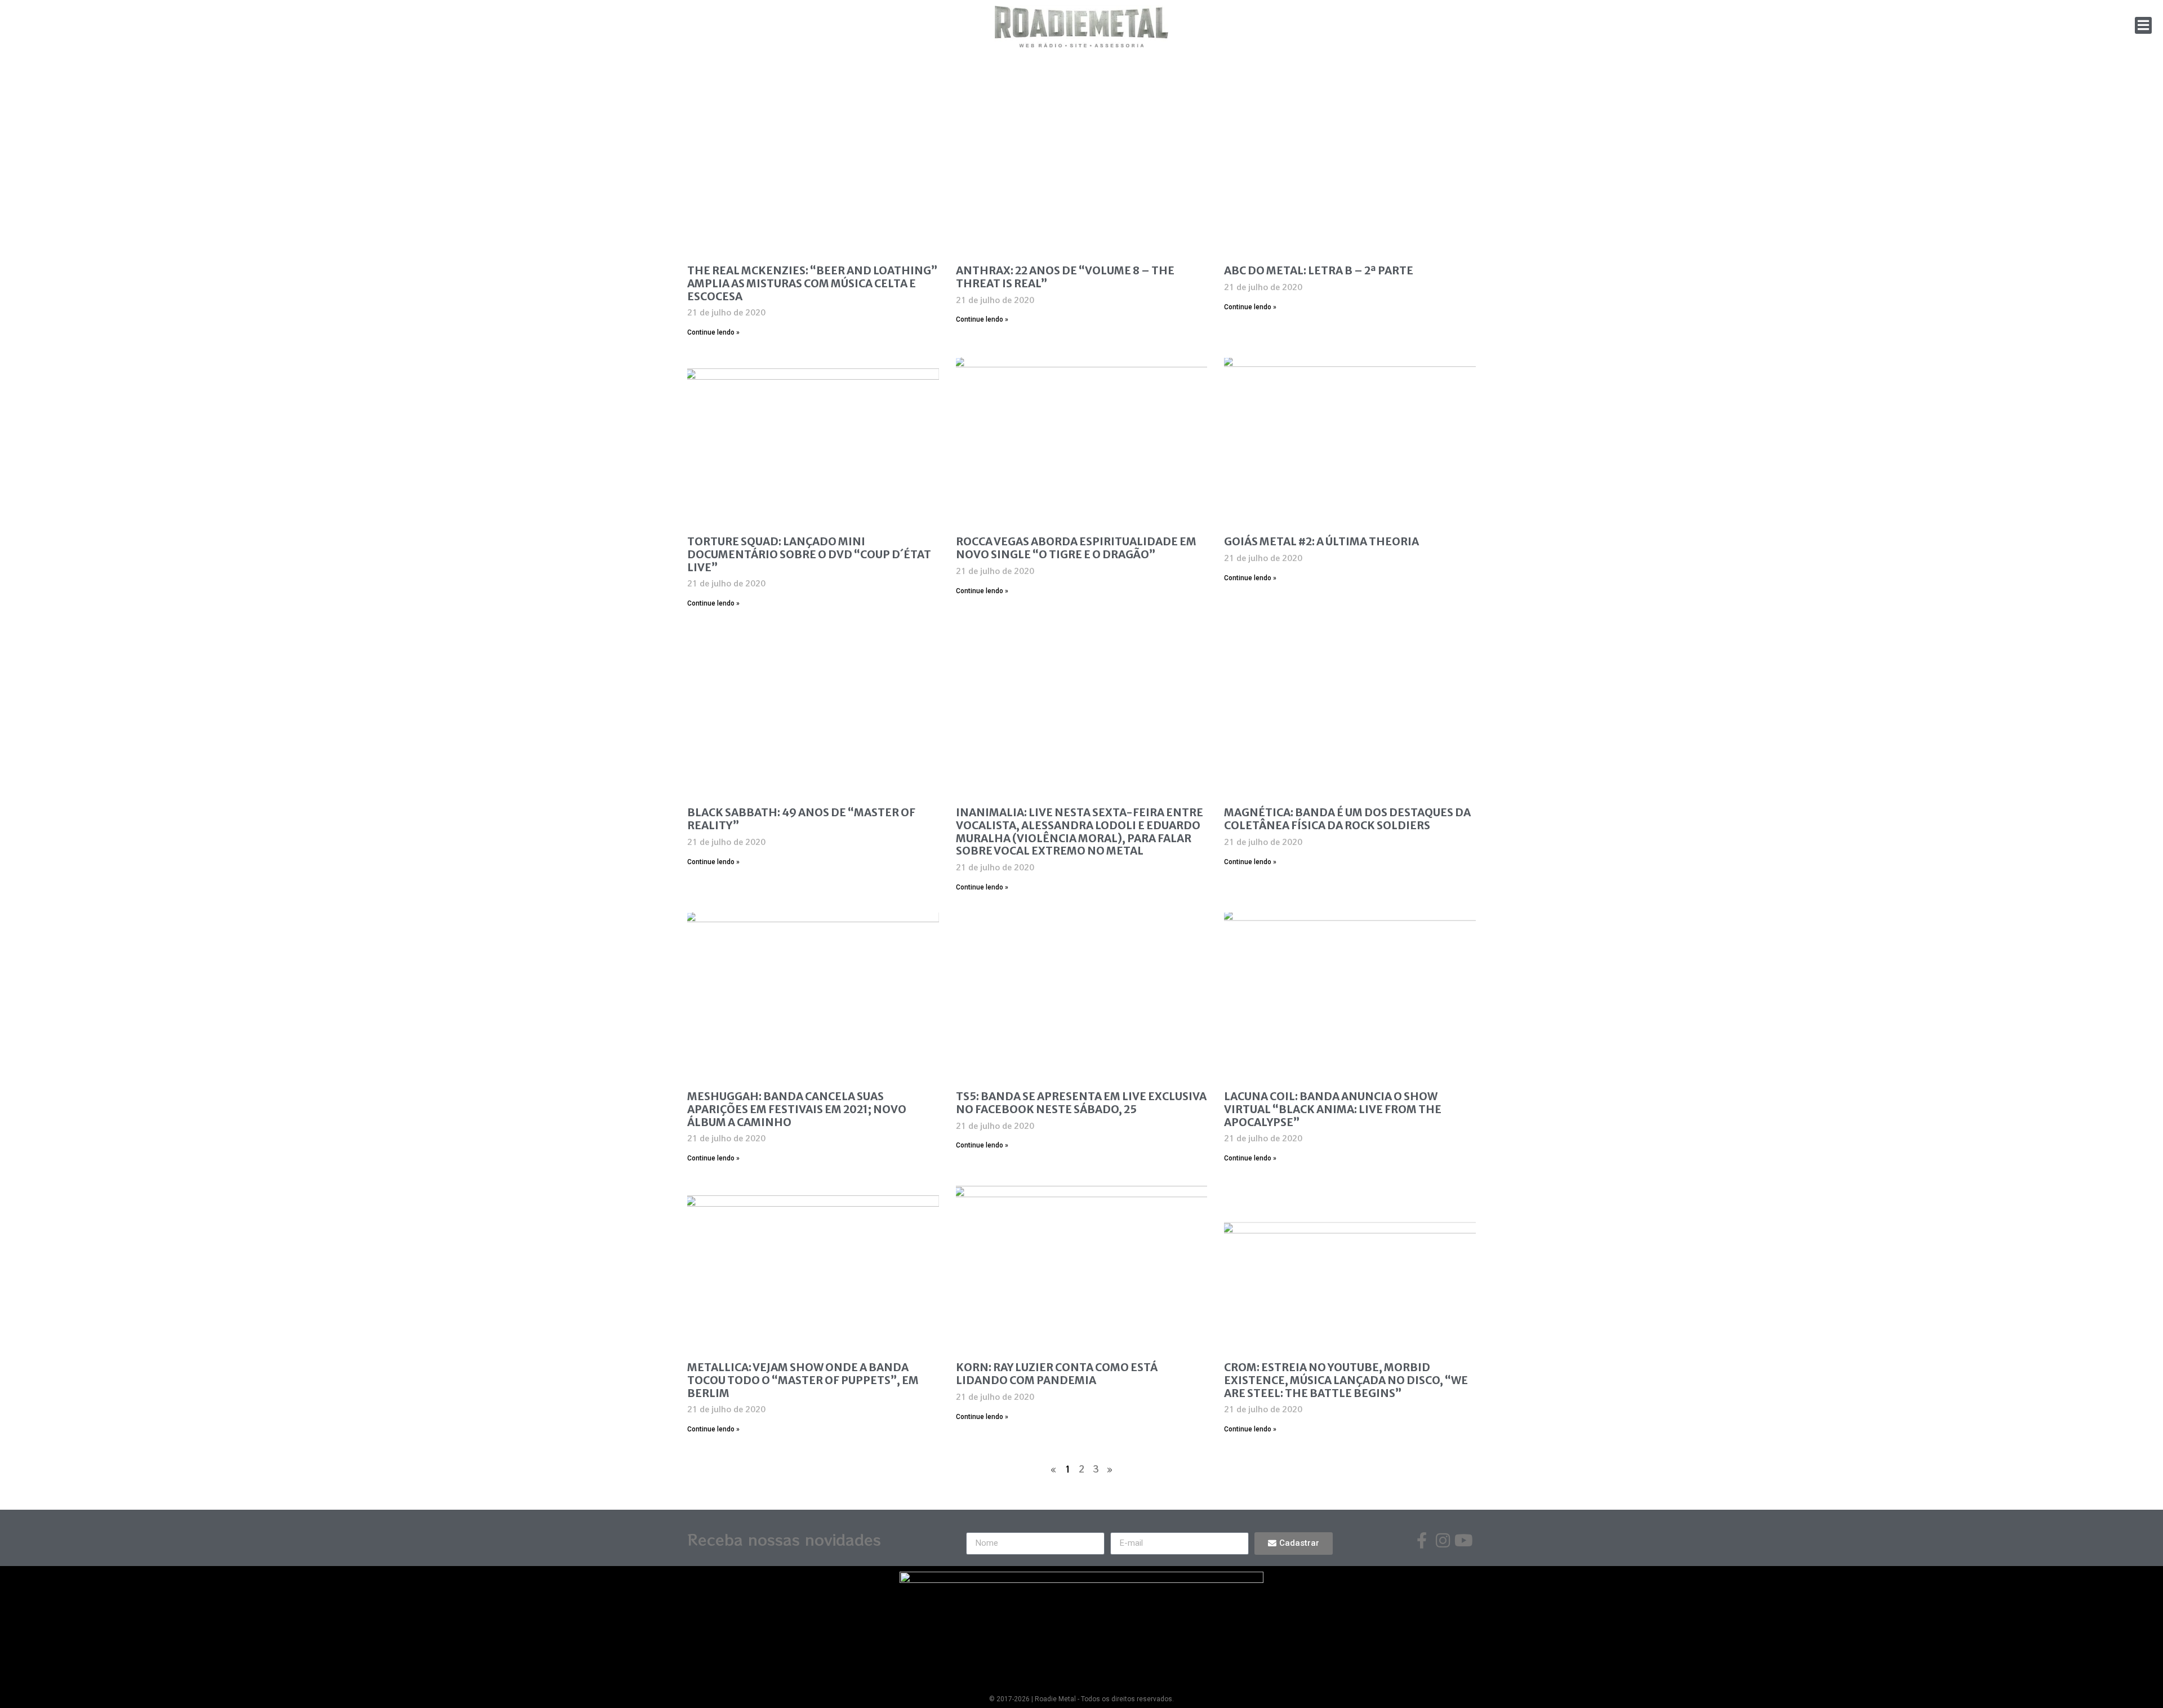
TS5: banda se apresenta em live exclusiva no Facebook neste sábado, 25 (1081, 1103)
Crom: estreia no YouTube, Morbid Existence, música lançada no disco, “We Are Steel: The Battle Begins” (1346, 1380)
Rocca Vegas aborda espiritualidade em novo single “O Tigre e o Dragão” (1076, 548)
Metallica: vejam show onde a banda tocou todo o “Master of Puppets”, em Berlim (803, 1380)
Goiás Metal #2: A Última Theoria (1321, 541)
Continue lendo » (713, 332)
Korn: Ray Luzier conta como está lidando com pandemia (1057, 1374)
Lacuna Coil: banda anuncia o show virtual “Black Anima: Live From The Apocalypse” (1333, 1109)
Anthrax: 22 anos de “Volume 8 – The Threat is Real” (1065, 277)
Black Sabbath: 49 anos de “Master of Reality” (801, 819)
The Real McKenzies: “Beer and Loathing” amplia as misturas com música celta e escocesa (812, 283)
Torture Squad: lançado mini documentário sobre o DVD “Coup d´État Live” (809, 554)
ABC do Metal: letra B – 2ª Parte (1319, 270)
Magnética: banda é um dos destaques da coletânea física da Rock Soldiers (1347, 819)
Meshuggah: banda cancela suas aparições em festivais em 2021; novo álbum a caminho (797, 1109)
